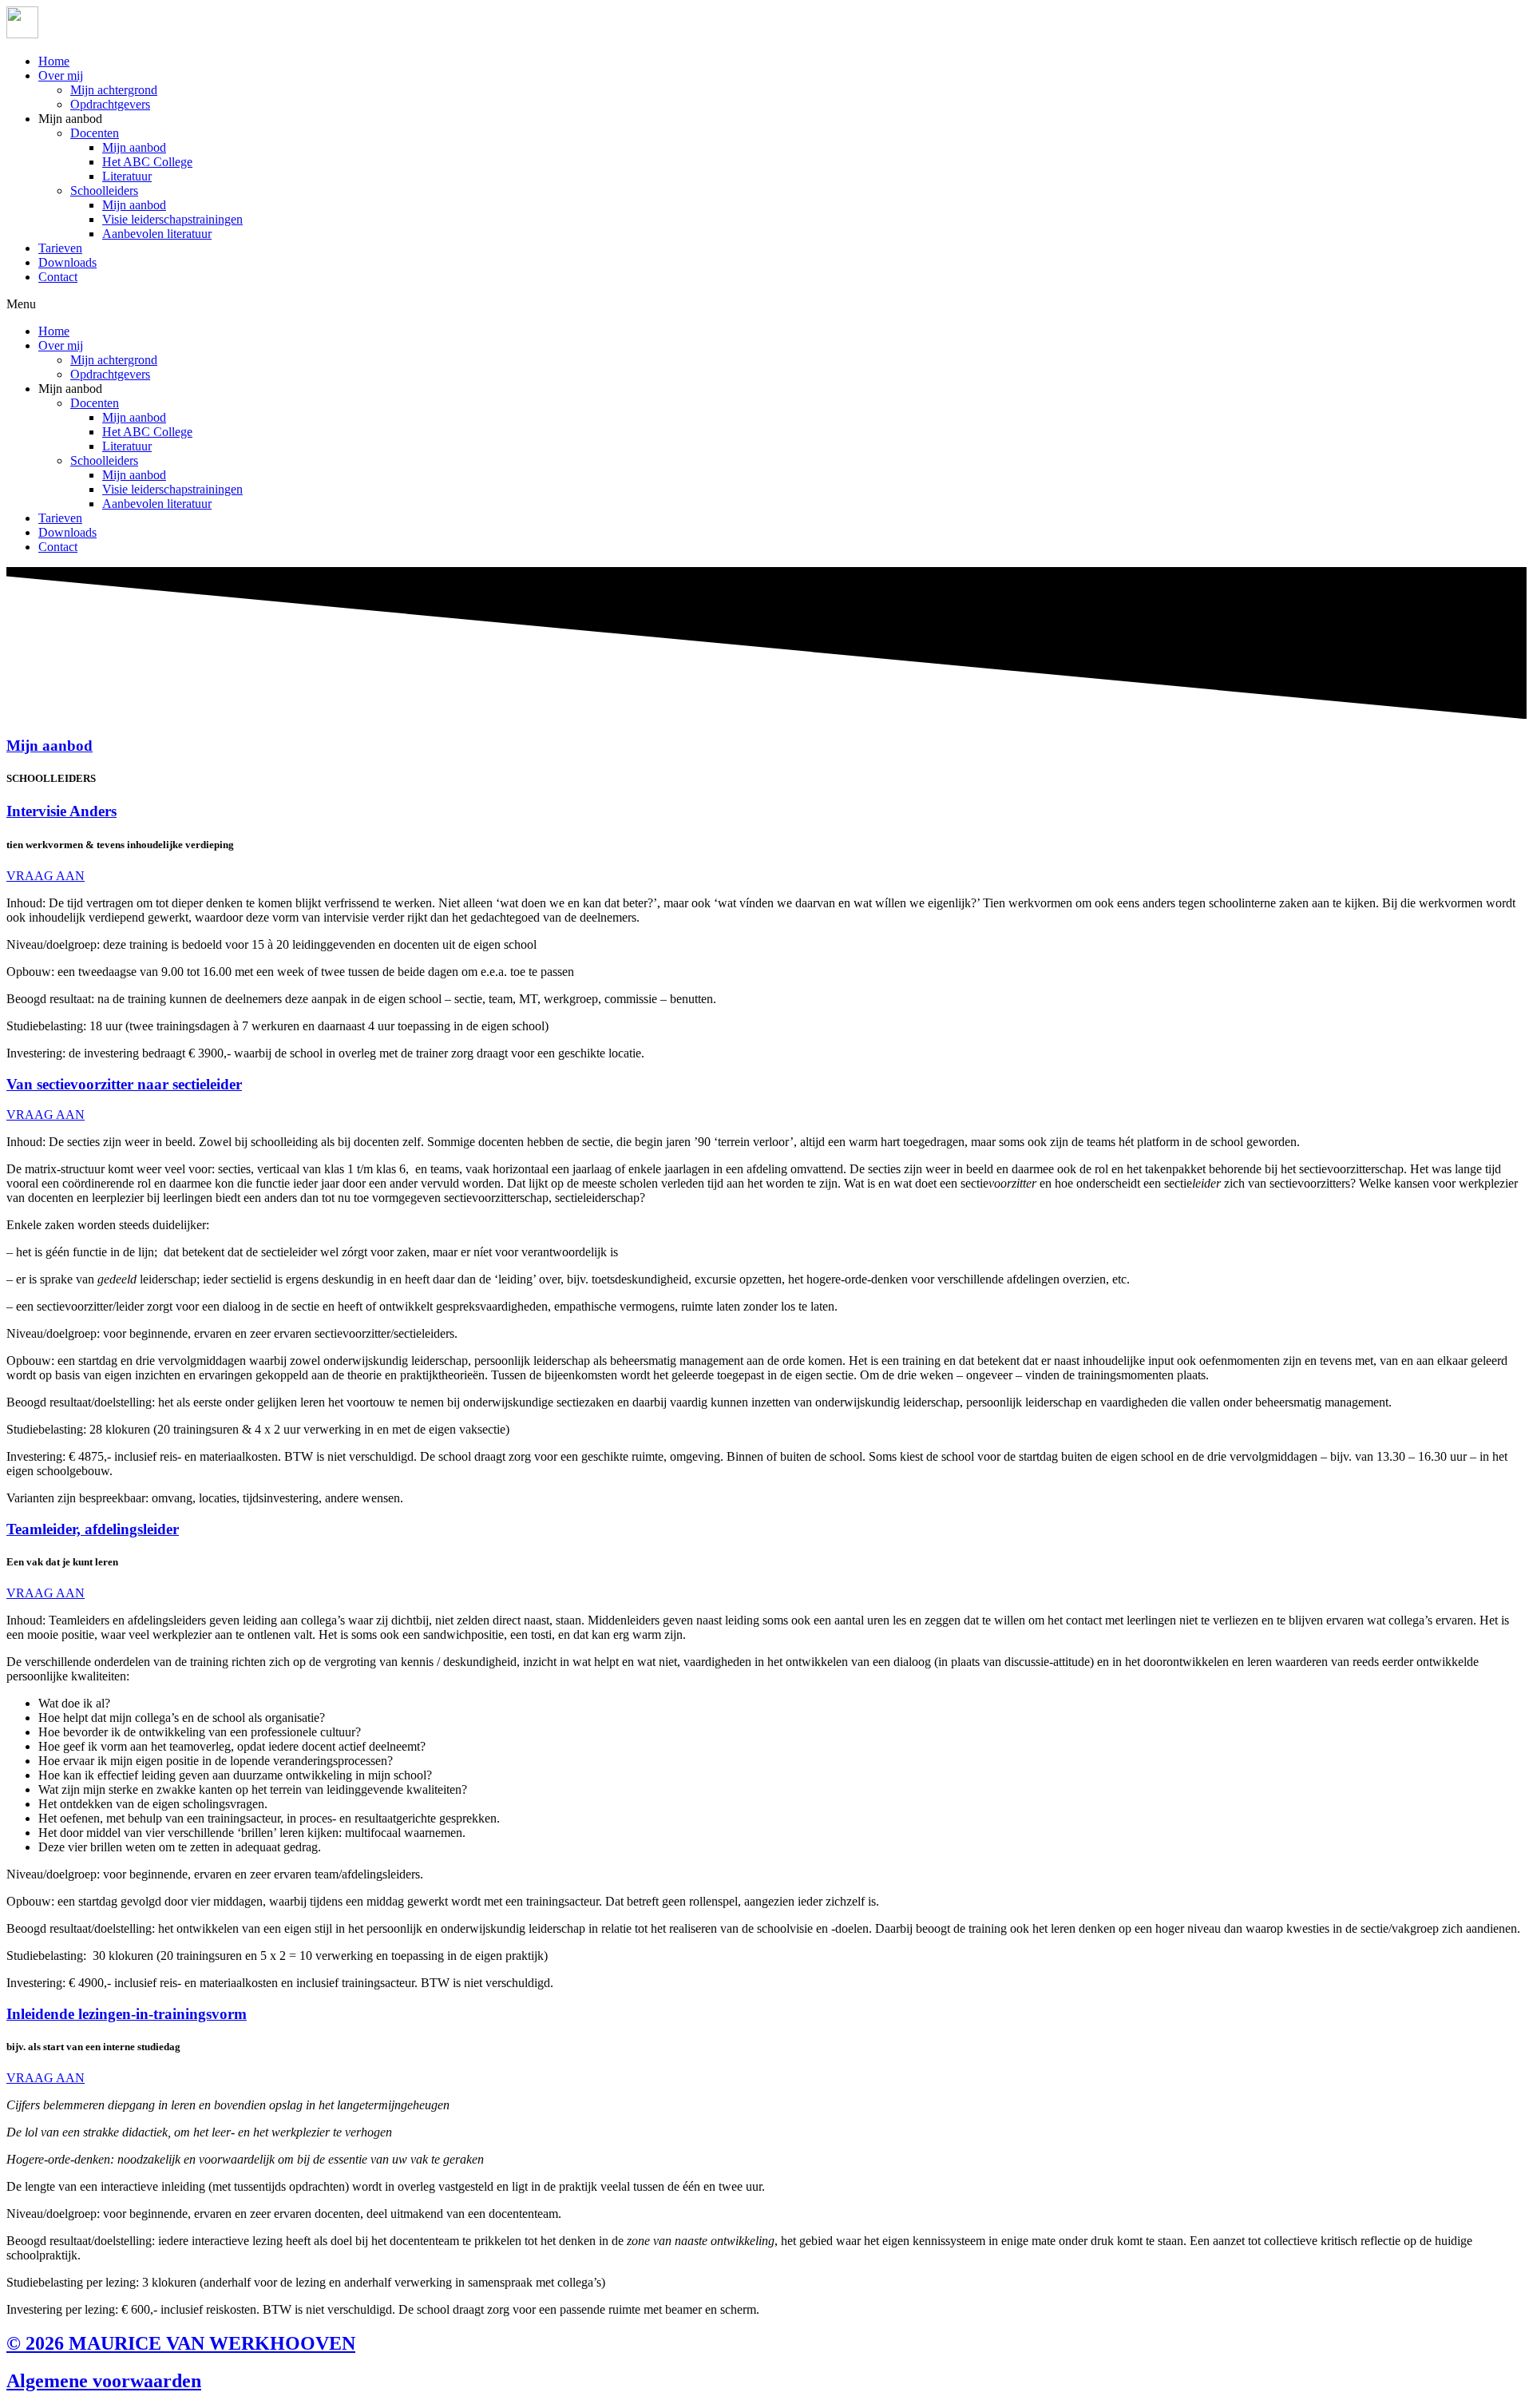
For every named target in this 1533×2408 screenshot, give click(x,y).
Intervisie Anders (61, 811)
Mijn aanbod (134, 147)
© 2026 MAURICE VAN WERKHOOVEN (181, 2343)
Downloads (67, 262)
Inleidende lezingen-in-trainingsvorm (127, 2014)
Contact (58, 277)
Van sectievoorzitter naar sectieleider (124, 1084)
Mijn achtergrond (114, 90)
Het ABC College (147, 162)
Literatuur (127, 176)
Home (54, 61)
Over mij (61, 75)
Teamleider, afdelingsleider (93, 1529)
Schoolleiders (104, 190)
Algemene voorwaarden (104, 2381)
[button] (766, 304)
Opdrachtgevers (110, 104)
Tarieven (60, 248)
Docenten (95, 133)
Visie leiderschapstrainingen (172, 219)
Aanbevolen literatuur (157, 234)
